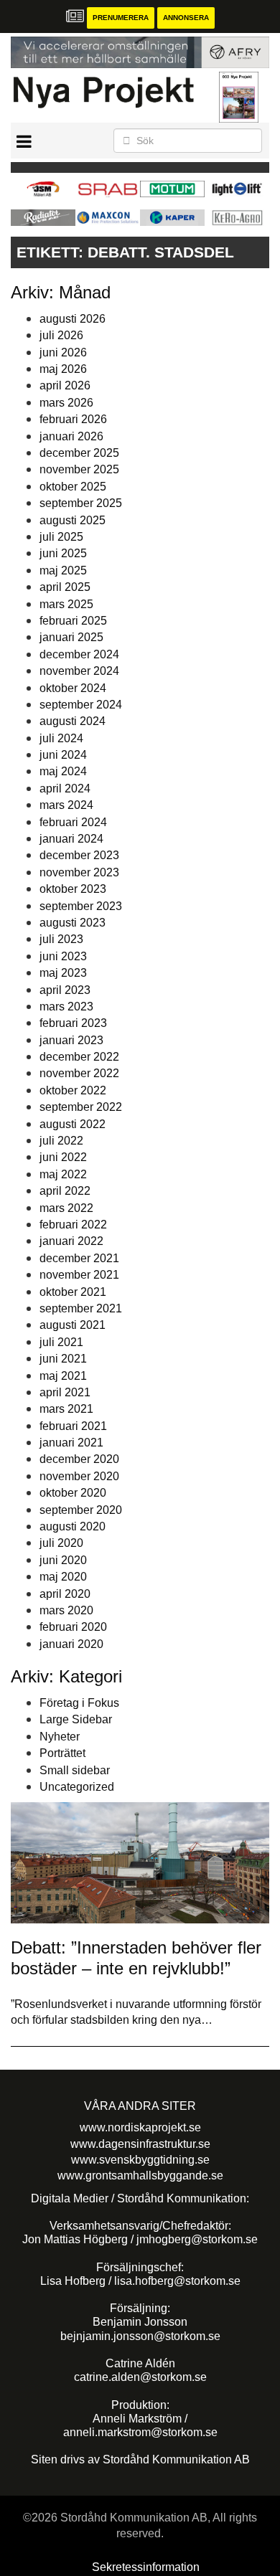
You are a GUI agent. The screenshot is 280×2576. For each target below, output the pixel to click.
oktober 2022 (73, 1090)
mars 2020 (66, 1610)
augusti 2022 (73, 1124)
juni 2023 (63, 956)
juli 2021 (61, 1342)
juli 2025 (61, 537)
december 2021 (79, 1258)
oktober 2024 (73, 688)
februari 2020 (73, 1627)
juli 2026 (61, 335)
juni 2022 (63, 1157)
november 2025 (79, 469)
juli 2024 (61, 738)
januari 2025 (71, 637)
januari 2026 (71, 436)
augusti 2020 (73, 1526)
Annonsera (186, 18)
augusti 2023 (73, 923)
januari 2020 (71, 1644)
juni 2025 (63, 553)
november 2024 (79, 671)
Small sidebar (75, 1770)
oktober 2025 (73, 487)
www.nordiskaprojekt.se (140, 2127)
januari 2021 (71, 1443)
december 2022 (79, 1057)
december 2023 (79, 855)
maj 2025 (63, 570)
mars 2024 (66, 805)
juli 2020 (61, 1543)
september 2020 (81, 1510)
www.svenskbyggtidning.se (140, 2160)
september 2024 (81, 705)
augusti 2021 (73, 1325)
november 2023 (79, 872)
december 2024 (79, 654)
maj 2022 (63, 1174)
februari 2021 (73, 1426)
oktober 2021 (73, 1292)
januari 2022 (71, 1241)
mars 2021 (66, 1409)
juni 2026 (63, 352)
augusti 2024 (73, 721)
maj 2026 (63, 369)
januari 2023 (71, 1040)
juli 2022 (61, 1141)
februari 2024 (73, 822)
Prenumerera (121, 18)
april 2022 (65, 1191)
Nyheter (60, 1737)
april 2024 (65, 789)
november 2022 (79, 1073)
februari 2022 (73, 1225)
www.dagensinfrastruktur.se (140, 2144)
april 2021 (65, 1392)
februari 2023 (73, 1023)
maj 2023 (63, 973)
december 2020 (79, 1459)
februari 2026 (73, 419)
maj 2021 (63, 1376)
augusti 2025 (73, 520)
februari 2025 (73, 621)
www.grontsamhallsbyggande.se (140, 2175)
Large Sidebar (76, 1719)
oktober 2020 (73, 1493)
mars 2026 (66, 403)
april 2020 (65, 1594)
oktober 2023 (73, 889)
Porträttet (62, 1753)
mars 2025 (66, 604)
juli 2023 (61, 939)
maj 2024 (63, 771)
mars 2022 (66, 1208)
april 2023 (65, 990)
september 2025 (81, 503)
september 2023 (81, 906)
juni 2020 (63, 1560)
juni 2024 (63, 755)
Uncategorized (77, 1787)
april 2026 (65, 385)
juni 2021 (63, 1359)
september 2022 (81, 1107)
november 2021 (79, 1275)
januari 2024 (71, 839)
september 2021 (81, 1308)
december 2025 (79, 453)
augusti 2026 (73, 319)
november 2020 (79, 1476)
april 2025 (65, 587)
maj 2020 (63, 1577)
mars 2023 (66, 1007)
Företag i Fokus (79, 1703)
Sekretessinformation (146, 2567)
